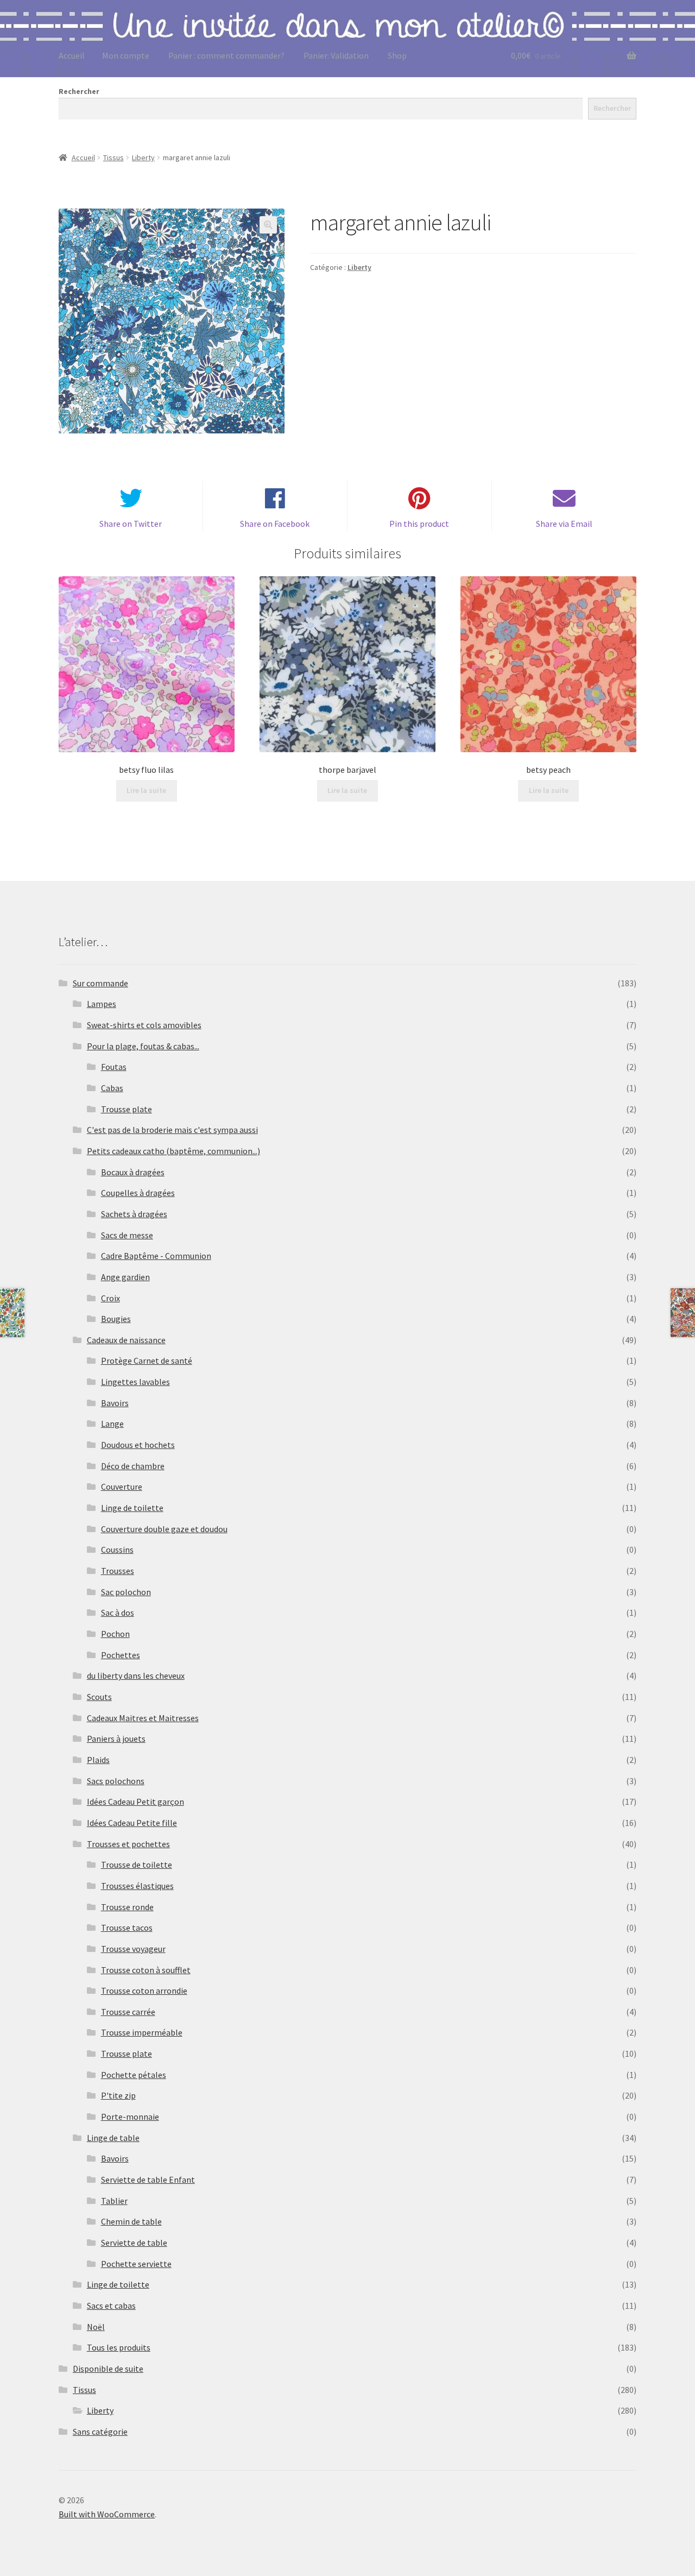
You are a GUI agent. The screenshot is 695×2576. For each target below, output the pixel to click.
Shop (397, 55)
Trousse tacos (127, 1928)
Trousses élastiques (137, 1886)
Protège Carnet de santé (147, 1361)
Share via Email (564, 524)
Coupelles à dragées (138, 1193)
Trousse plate (127, 1109)
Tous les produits (119, 2347)
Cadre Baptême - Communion (156, 1256)
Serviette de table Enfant (148, 2180)
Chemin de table (131, 2221)
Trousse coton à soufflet (146, 1970)
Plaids (98, 1760)
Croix (110, 1298)
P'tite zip (118, 2095)
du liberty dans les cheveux (136, 1676)
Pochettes (121, 1655)
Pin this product (419, 524)
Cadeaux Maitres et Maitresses (143, 1718)
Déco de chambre (133, 1466)
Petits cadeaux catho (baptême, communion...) (173, 1151)
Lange (112, 1424)
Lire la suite (146, 790)
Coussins (117, 1550)
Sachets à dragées (134, 1214)
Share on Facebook (275, 524)
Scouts (99, 1697)
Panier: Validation (336, 55)
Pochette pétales (134, 2075)
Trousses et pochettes (128, 1844)
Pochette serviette (136, 2264)
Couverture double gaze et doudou (164, 1529)
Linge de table (113, 2138)
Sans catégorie (100, 2432)
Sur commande (100, 983)
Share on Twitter (131, 524)
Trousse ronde (127, 1907)
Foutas (114, 1067)
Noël (96, 2327)
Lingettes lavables (135, 1382)
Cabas (112, 1088)
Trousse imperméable (142, 2032)
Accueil (72, 55)
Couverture (122, 1487)
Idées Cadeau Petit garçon (135, 1802)
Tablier (114, 2201)
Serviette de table (134, 2243)
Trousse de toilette (137, 1865)
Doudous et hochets (138, 1445)
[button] (268, 225)
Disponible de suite (108, 2369)
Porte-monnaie (130, 2117)
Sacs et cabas (111, 2306)
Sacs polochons (116, 1781)
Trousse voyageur (133, 1949)
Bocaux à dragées (133, 1172)
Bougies (116, 1319)
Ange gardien (125, 1277)
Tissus (113, 158)
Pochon (115, 1634)
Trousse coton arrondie (144, 1991)
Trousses (118, 1571)
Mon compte (126, 55)
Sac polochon (126, 1592)
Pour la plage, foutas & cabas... (143, 1046)
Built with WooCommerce (107, 2514)
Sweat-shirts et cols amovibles (144, 1025)
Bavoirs (115, 1403)
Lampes (102, 1004)
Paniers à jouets (116, 1739)
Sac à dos (118, 1613)
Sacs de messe (127, 1235)
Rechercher (79, 91)
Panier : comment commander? (226, 55)
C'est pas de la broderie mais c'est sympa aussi (172, 1130)
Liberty (143, 158)
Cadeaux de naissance (126, 1340)
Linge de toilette (132, 1508)
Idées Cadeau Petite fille (132, 1823)
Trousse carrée (128, 2012)
